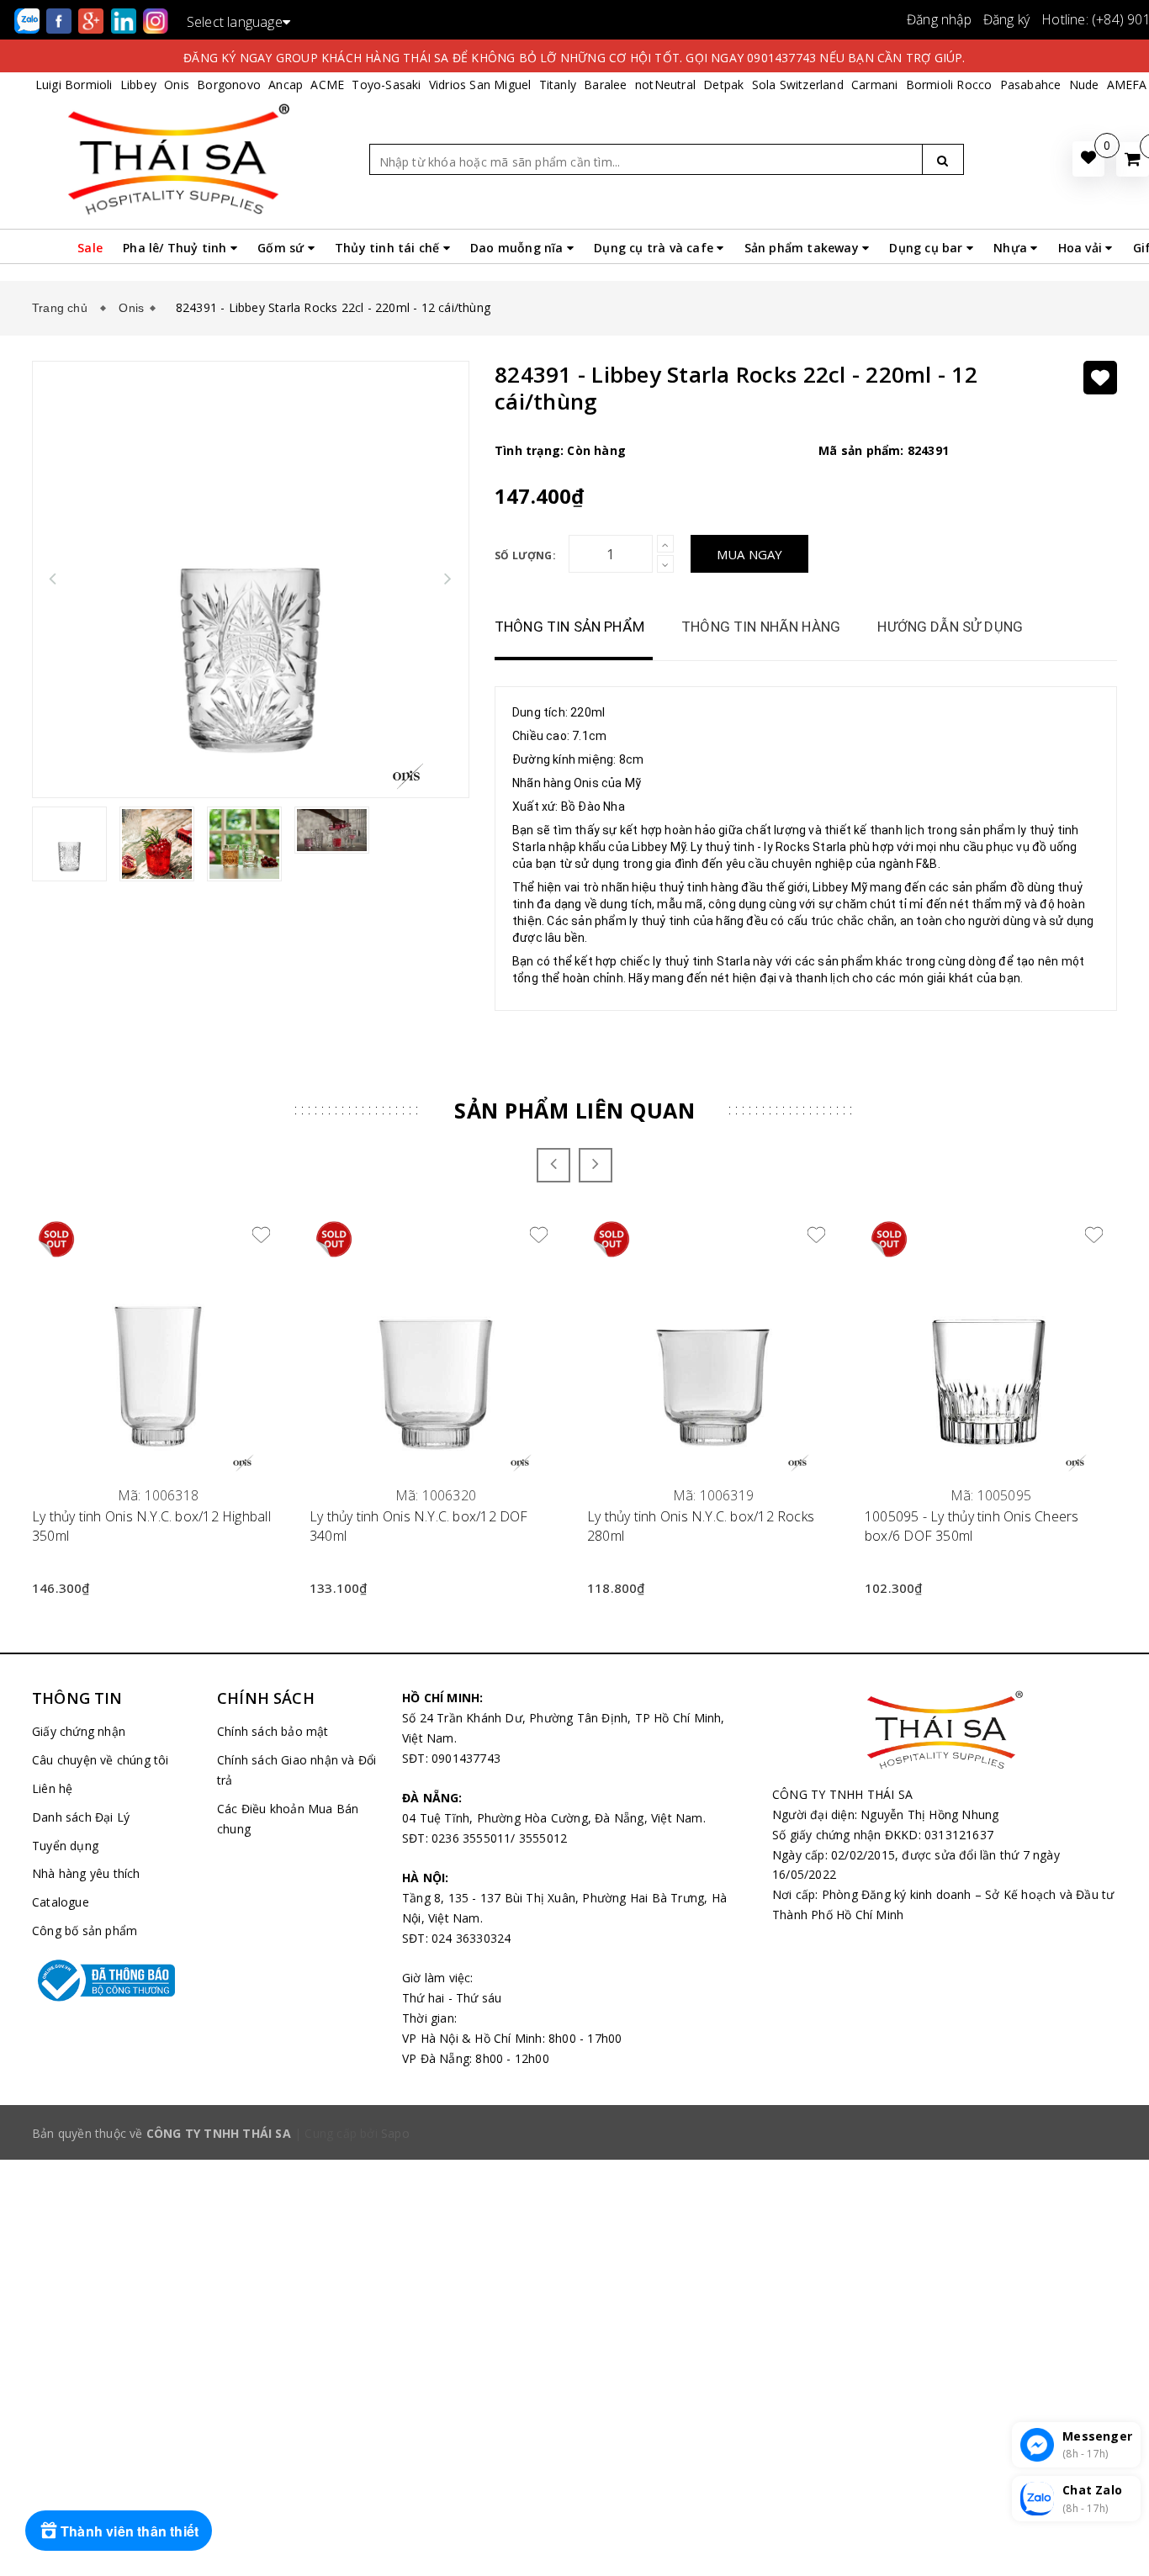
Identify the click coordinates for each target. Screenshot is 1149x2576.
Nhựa (1012, 248)
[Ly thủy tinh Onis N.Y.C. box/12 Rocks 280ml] (713, 1346)
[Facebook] (61, 20)
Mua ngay (750, 554)
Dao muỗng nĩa (519, 248)
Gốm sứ (282, 248)
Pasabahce (1031, 85)
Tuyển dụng (65, 1846)
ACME (327, 85)
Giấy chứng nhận (79, 1731)
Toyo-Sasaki (386, 85)
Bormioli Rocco (949, 85)
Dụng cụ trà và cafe (655, 248)
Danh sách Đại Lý (81, 1817)
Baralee (605, 85)
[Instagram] (156, 20)
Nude (1084, 85)
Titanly (558, 85)
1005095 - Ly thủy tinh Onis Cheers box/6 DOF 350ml (972, 1526)
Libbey (138, 85)
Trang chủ (63, 308)
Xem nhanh (159, 1486)
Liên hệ (52, 1788)
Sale (90, 248)
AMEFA (1127, 85)
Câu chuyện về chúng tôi (101, 1760)
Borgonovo (229, 85)
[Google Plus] (93, 20)
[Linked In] (125, 20)
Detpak (723, 85)
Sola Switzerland (798, 85)
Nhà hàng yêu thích (86, 1873)
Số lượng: (525, 555)
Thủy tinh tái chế (389, 248)
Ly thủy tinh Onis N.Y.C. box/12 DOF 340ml (419, 1526)
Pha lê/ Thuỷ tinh (177, 248)
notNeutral (665, 85)
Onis (177, 85)
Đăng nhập (939, 19)
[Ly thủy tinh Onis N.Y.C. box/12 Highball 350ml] (158, 1346)
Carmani (874, 85)
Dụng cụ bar (927, 248)
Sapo (395, 2133)
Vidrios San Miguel (480, 85)
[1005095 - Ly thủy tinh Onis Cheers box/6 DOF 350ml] (991, 1346)
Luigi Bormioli (74, 85)
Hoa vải (1082, 248)
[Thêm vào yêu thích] (1100, 378)
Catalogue (61, 1902)
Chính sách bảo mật (273, 1731)
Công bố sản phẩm (85, 1931)
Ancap (286, 85)
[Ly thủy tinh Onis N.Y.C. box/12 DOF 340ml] (436, 1346)
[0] (1133, 159)
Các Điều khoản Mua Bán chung (288, 1819)
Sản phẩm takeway (803, 248)
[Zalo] (29, 20)
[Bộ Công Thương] (112, 1981)
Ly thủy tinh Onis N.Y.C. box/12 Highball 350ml (151, 1526)
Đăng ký (1006, 19)
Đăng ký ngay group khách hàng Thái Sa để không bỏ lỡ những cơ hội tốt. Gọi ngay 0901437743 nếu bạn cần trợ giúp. (574, 58)
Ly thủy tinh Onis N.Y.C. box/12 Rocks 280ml (701, 1526)
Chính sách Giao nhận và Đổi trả (297, 1770)
